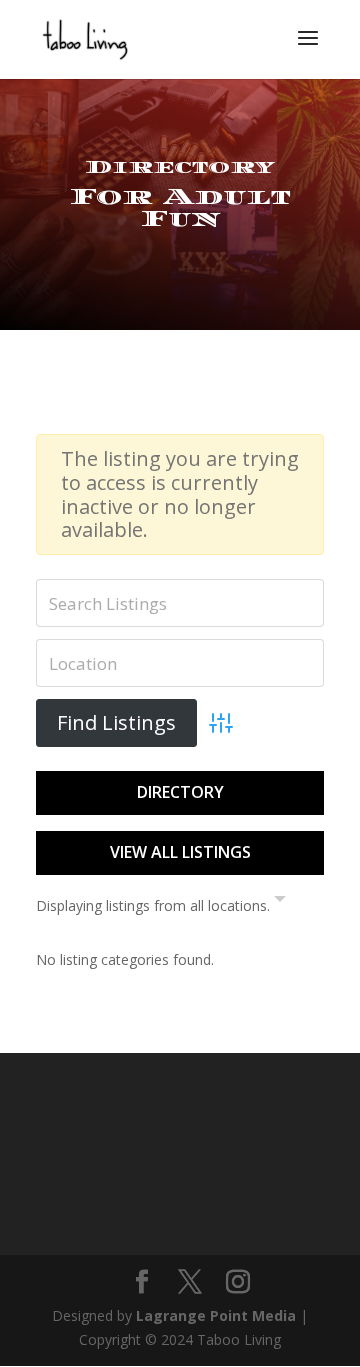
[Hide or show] (280, 903)
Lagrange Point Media (216, 1315)
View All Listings (180, 852)
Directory (180, 792)
